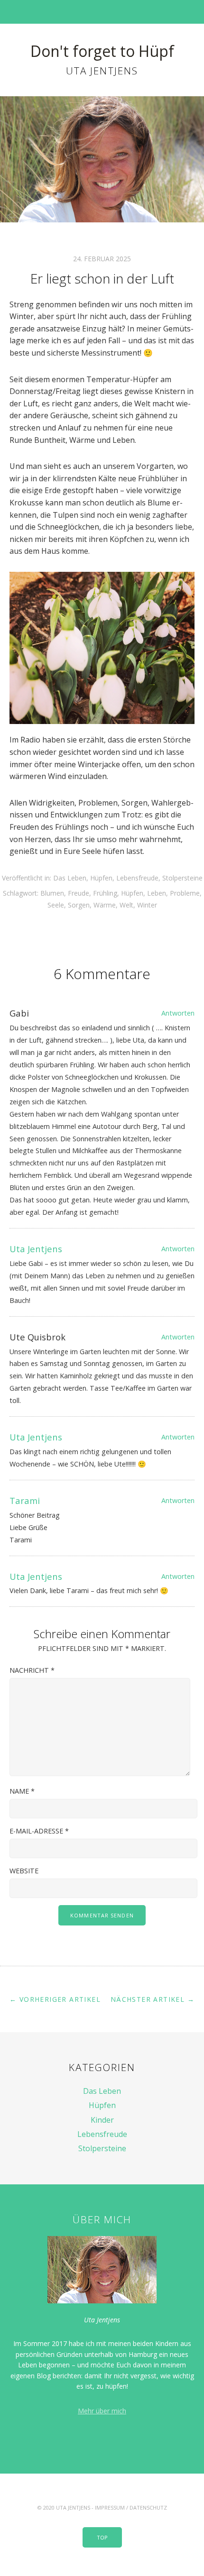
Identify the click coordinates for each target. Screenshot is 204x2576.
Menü (102, 12)
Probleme (185, 893)
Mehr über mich (102, 2411)
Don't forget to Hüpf (102, 51)
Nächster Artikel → (153, 1999)
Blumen (52, 893)
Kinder (102, 2120)
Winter (147, 905)
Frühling (105, 893)
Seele (56, 905)
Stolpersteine (182, 878)
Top (102, 2537)
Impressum (110, 2507)
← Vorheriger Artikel (55, 1999)
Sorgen (79, 905)
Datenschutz (148, 2507)
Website (24, 1871)
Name (22, 1791)
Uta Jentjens (36, 1249)
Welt (126, 905)
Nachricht (32, 1670)
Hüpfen (101, 878)
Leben (157, 893)
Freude (79, 893)
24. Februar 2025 (102, 259)
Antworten (178, 1013)
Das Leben (70, 878)
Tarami (25, 1500)
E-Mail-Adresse (39, 1831)
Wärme (105, 905)
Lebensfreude (137, 878)
